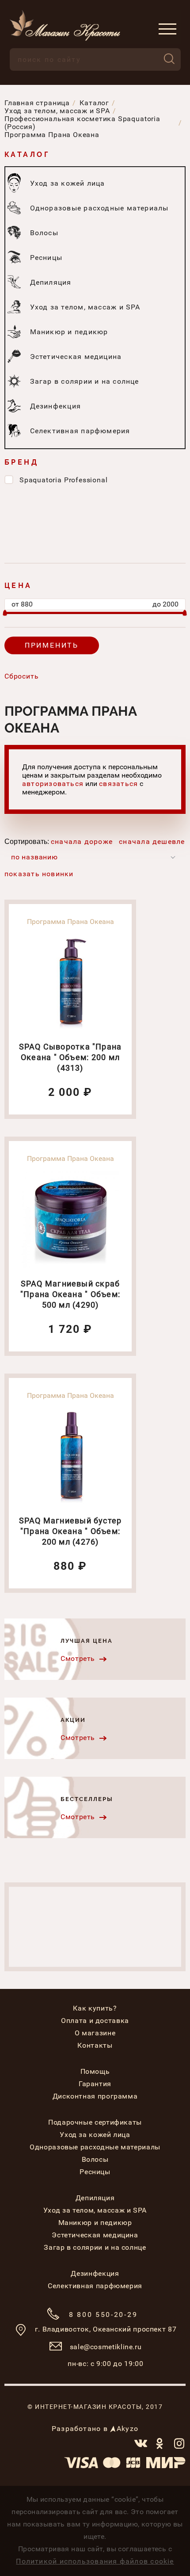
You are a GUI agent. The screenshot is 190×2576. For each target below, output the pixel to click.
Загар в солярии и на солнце (95, 2247)
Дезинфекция (95, 2273)
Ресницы (95, 2172)
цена (18, 586)
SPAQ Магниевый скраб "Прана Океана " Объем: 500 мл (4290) (70, 1294)
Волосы (95, 2159)
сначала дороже (82, 841)
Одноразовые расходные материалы (95, 2147)
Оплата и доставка (95, 2021)
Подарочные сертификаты (95, 2122)
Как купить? (95, 2008)
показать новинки (39, 874)
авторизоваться (53, 784)
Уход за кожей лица (95, 2135)
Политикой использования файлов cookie (95, 2561)
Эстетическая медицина (95, 2235)
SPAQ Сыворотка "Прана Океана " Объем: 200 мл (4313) (70, 1057)
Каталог (27, 155)
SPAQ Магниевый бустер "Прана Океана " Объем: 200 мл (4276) (70, 1531)
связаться (118, 784)
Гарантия (95, 2084)
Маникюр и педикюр (95, 2223)
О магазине (95, 2033)
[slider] (5, 613)
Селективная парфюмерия (95, 2286)
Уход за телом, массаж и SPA (95, 2210)
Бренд (21, 462)
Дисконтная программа (95, 2096)
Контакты (95, 2045)
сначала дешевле (152, 841)
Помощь (95, 2071)
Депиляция (95, 2198)
